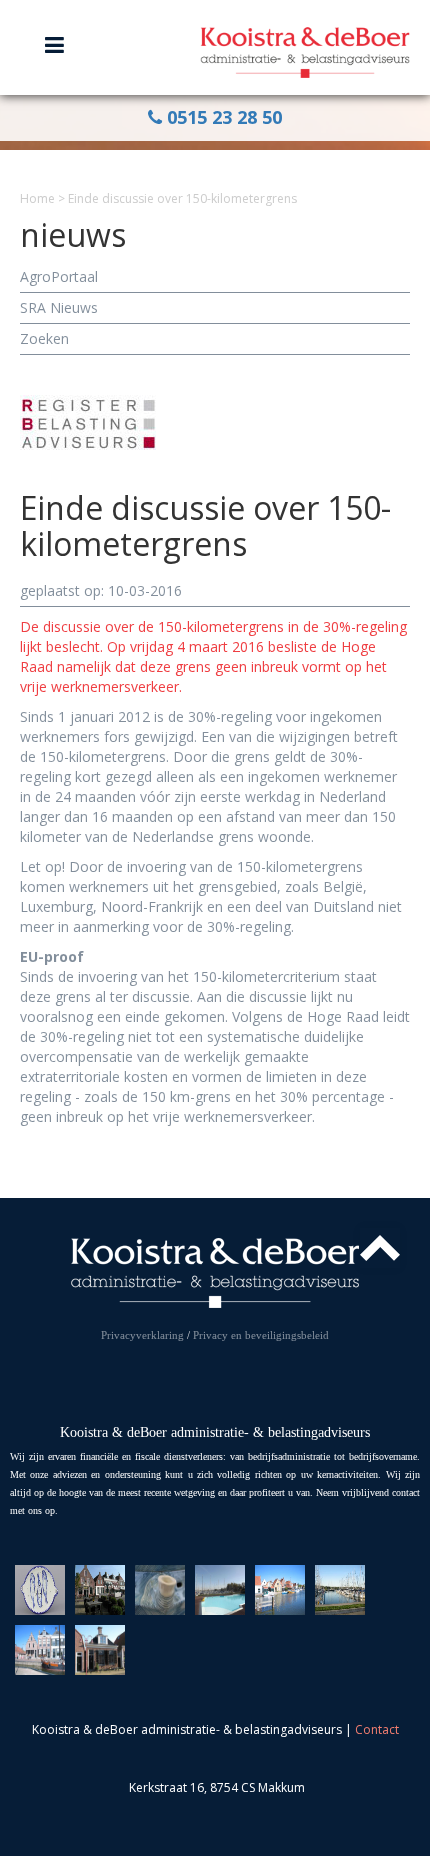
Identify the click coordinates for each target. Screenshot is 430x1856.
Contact (377, 1729)
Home (37, 198)
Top (380, 1248)
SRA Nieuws (59, 307)
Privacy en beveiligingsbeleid (261, 1335)
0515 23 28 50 (222, 117)
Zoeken (44, 338)
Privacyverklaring (142, 1335)
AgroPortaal (59, 276)
